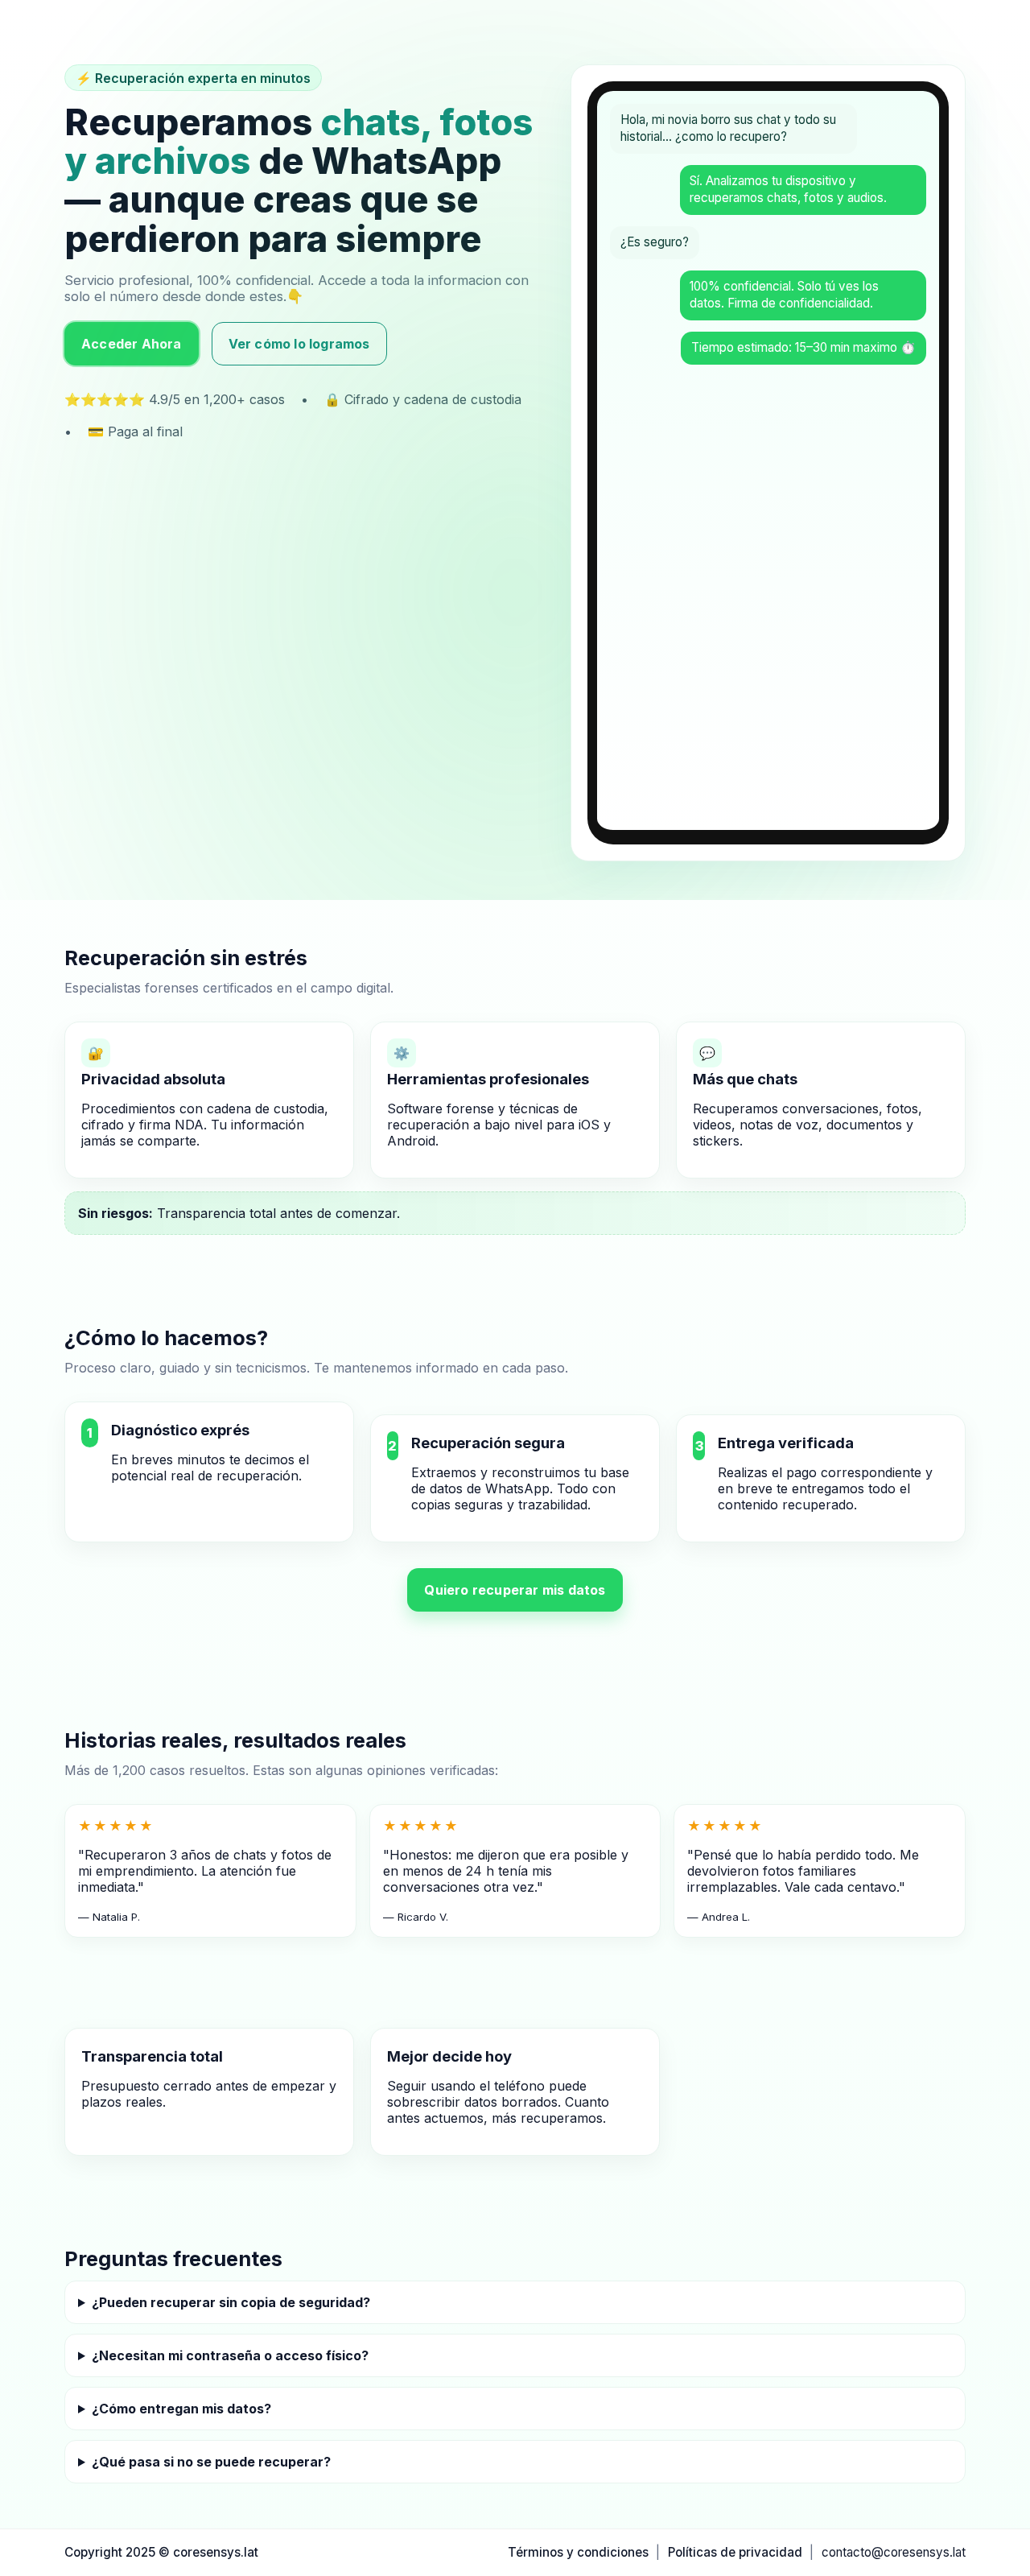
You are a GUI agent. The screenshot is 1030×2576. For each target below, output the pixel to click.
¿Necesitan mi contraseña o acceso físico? (230, 2355)
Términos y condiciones (578, 2552)
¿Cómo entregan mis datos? (181, 2409)
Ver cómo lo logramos (299, 344)
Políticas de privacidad (735, 2552)
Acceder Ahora (132, 344)
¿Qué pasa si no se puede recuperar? (211, 2462)
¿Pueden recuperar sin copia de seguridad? (231, 2302)
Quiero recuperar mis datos (515, 1590)
